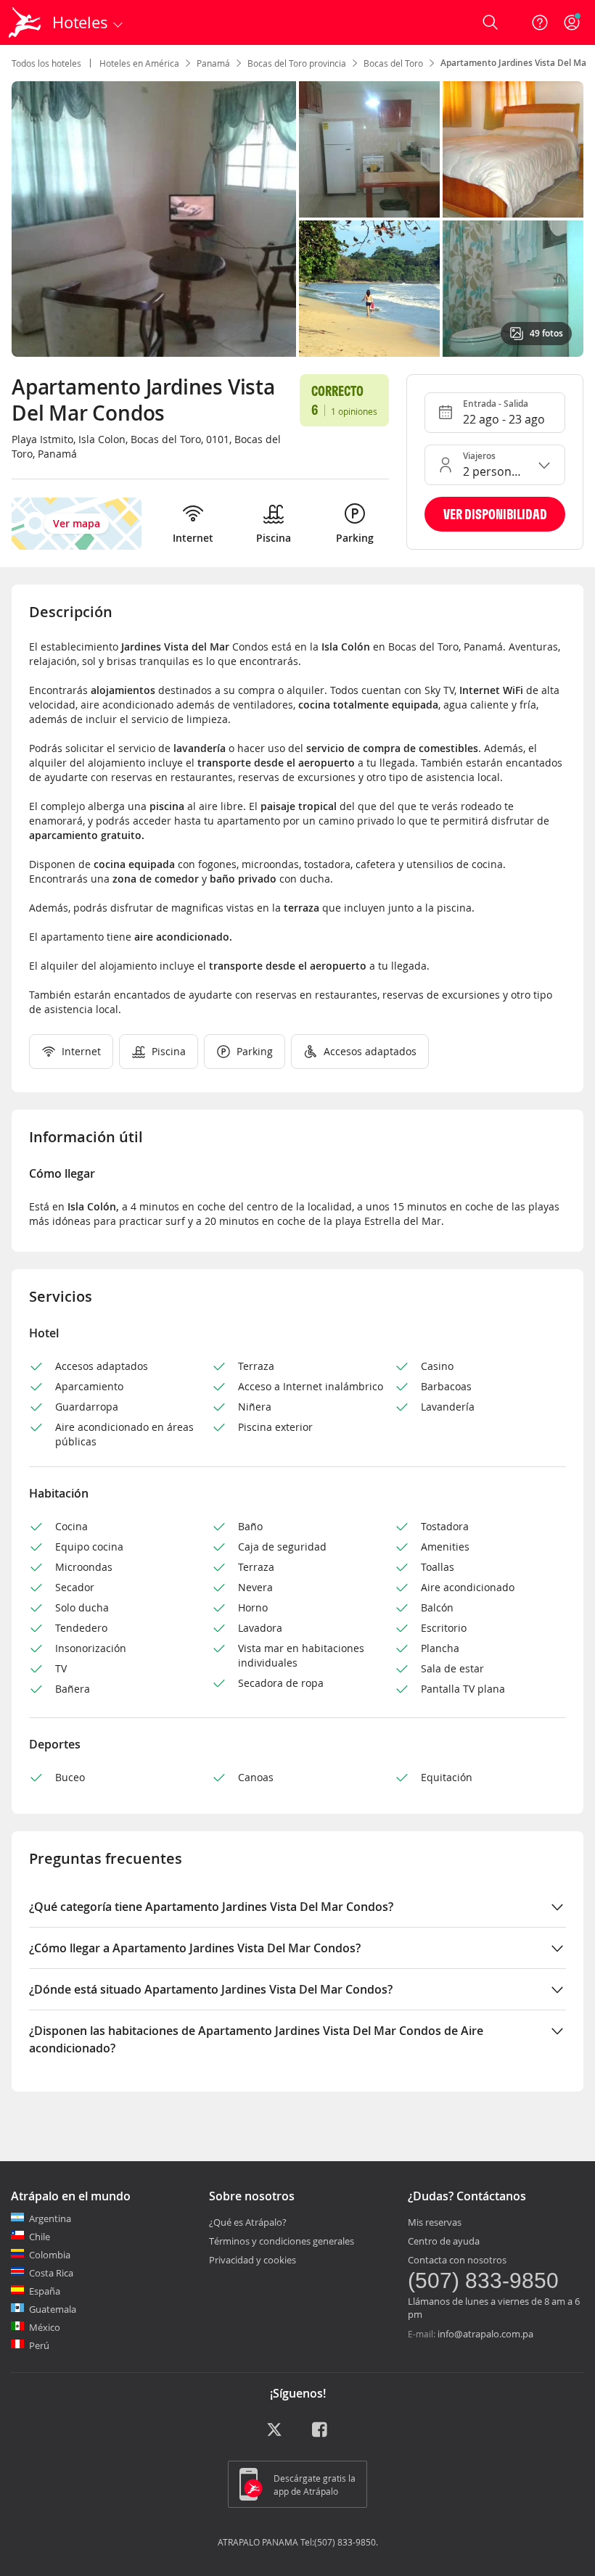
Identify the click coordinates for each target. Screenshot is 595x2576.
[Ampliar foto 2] (513, 149)
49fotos (546, 333)
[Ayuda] (540, 22)
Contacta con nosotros (457, 2260)
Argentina (50, 2218)
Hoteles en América (139, 63)
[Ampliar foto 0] (154, 219)
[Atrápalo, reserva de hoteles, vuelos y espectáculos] (26, 22)
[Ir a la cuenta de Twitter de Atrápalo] (274, 2435)
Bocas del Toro (393, 63)
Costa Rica (51, 2273)
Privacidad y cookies (253, 2260)
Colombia (50, 2255)
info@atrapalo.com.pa (485, 2334)
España (45, 2291)
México (45, 2327)
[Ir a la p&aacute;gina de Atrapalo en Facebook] (321, 2435)
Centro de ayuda (444, 2241)
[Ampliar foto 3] (369, 289)
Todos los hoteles (46, 63)
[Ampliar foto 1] (369, 149)
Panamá (213, 63)
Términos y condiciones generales (282, 2241)
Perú (39, 2345)
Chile (40, 2237)
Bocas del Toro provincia (297, 63)
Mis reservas (435, 2222)
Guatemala (53, 2309)
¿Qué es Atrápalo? (248, 2222)
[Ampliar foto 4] (513, 289)
